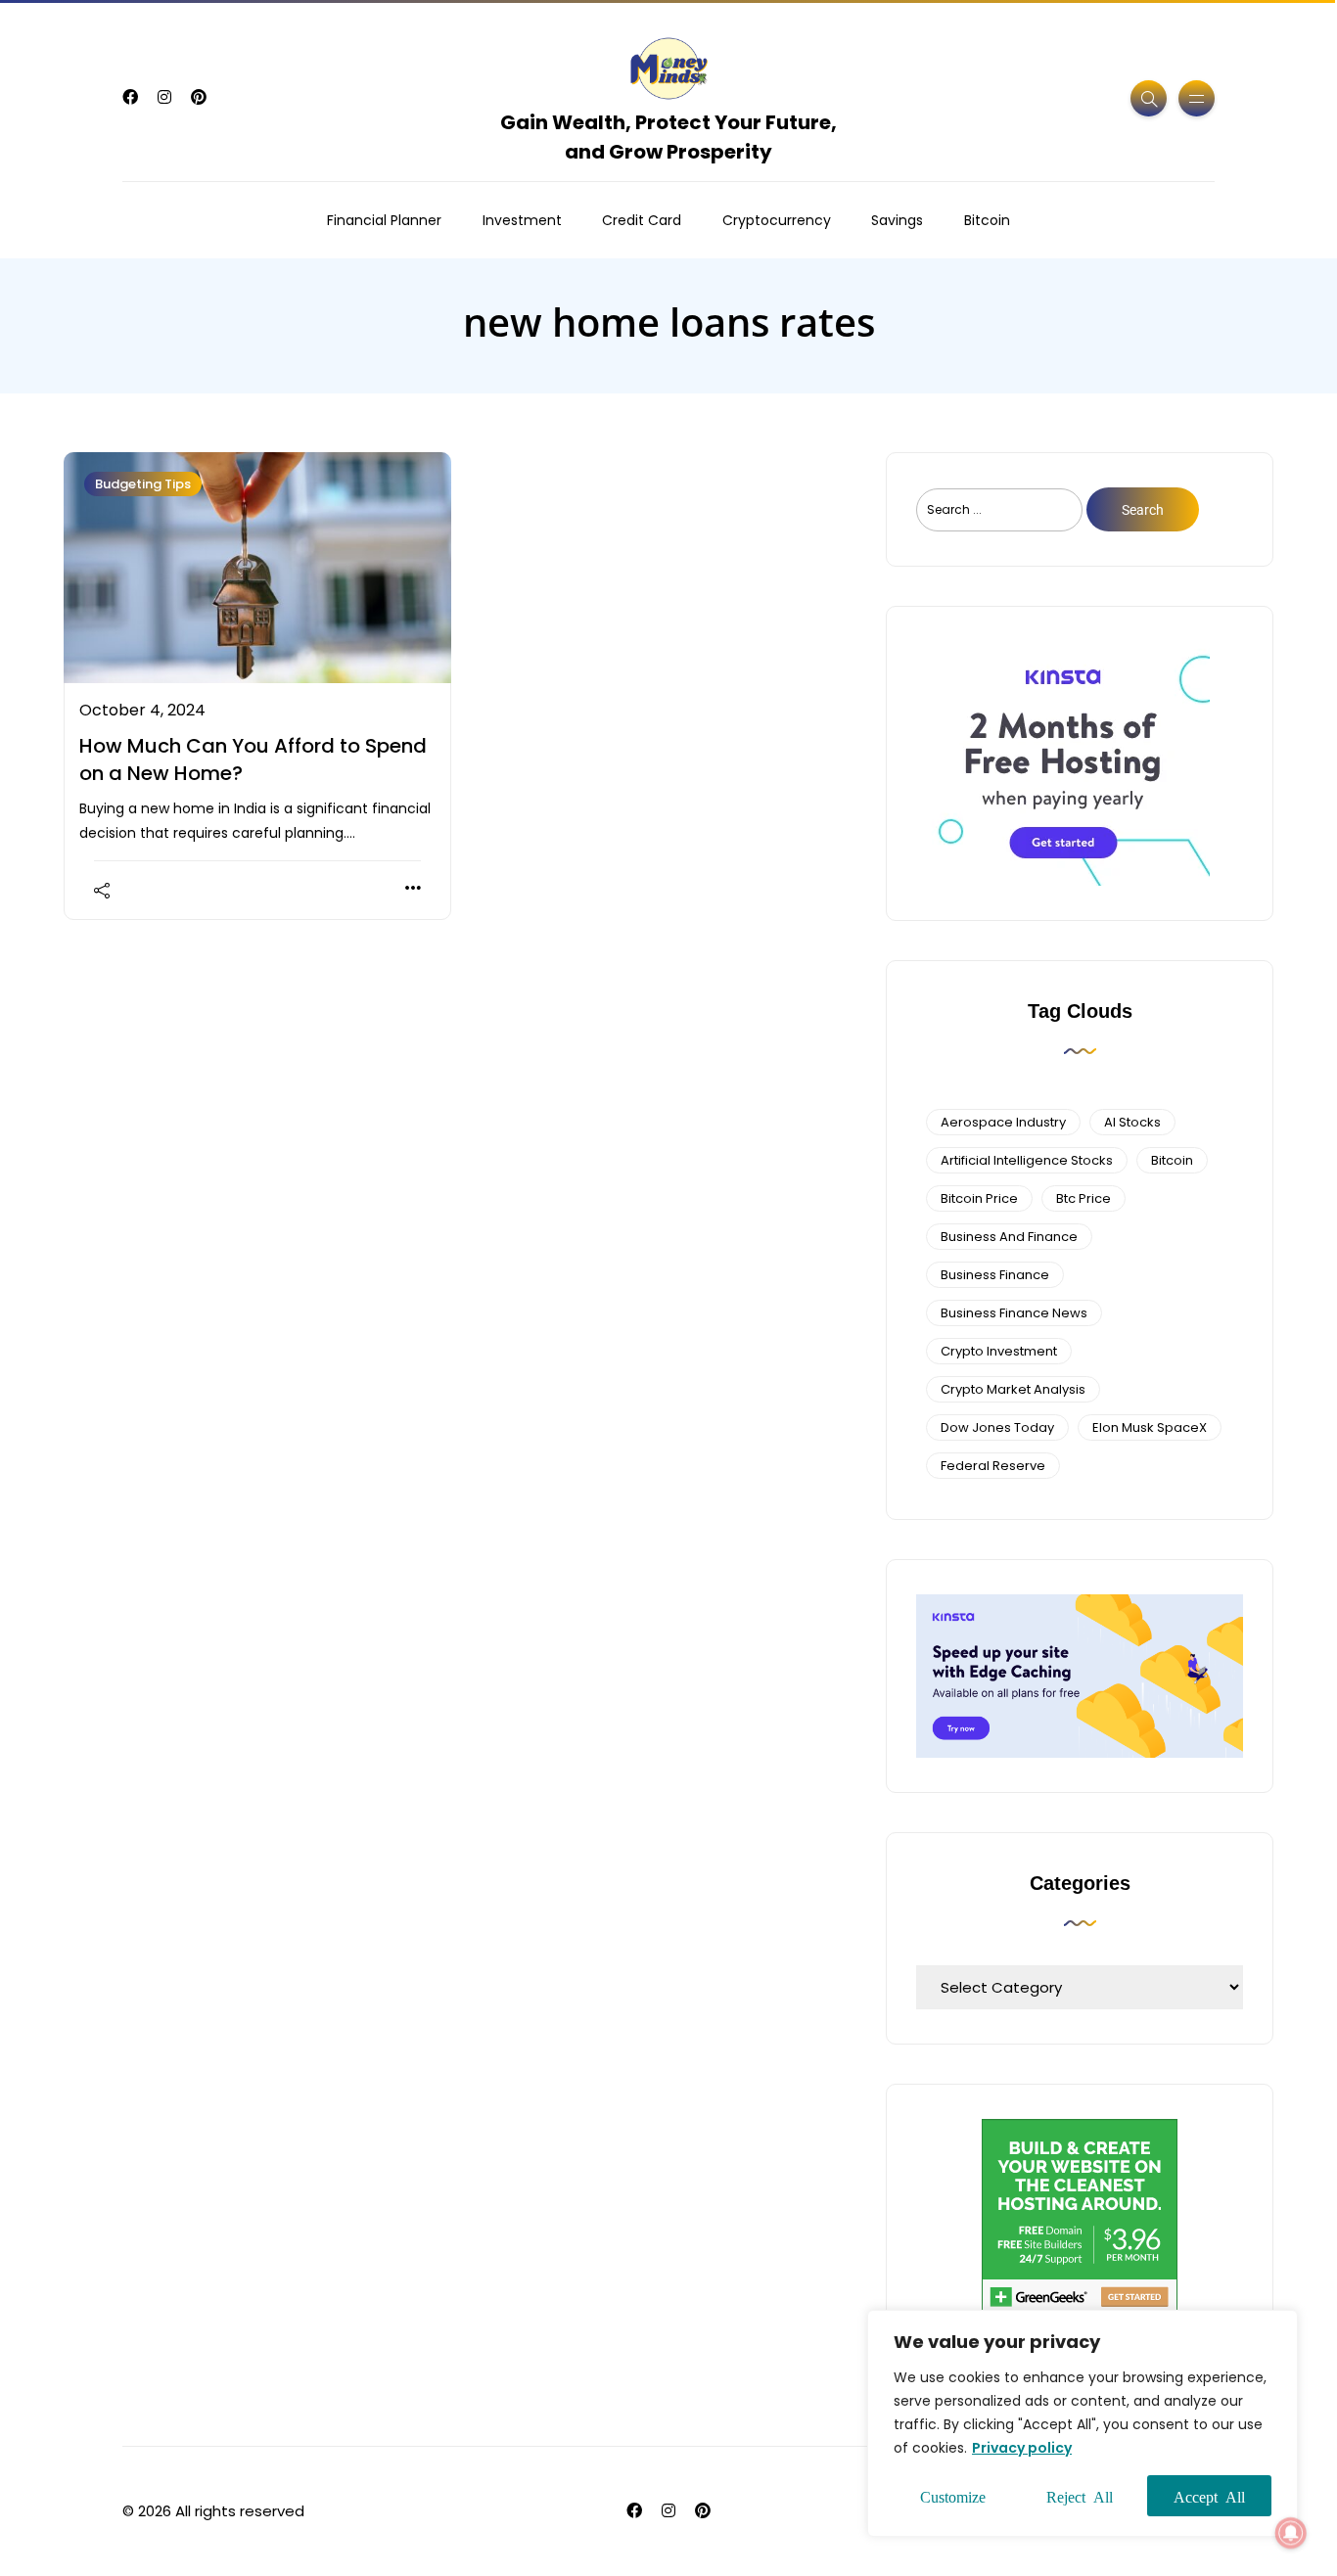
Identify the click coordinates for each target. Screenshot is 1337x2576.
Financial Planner (384, 220)
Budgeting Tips (143, 484)
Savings (897, 220)
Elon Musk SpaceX (1150, 1427)
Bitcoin (987, 220)
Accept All (1209, 2496)
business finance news (1014, 1313)
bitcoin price (979, 1198)
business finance (995, 1275)
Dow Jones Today (997, 1427)
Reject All (1080, 2496)
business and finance (1009, 1237)
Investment (522, 220)
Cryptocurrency (777, 220)
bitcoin (1172, 1160)
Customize (953, 2496)
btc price (1083, 1198)
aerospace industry (1003, 1122)
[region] (1083, 2423)
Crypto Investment (999, 1351)
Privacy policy (1022, 2448)
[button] (1291, 2533)
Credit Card (642, 220)
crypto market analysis (1013, 1389)
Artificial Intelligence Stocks (1027, 1160)
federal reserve (993, 1466)
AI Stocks (1132, 1122)
